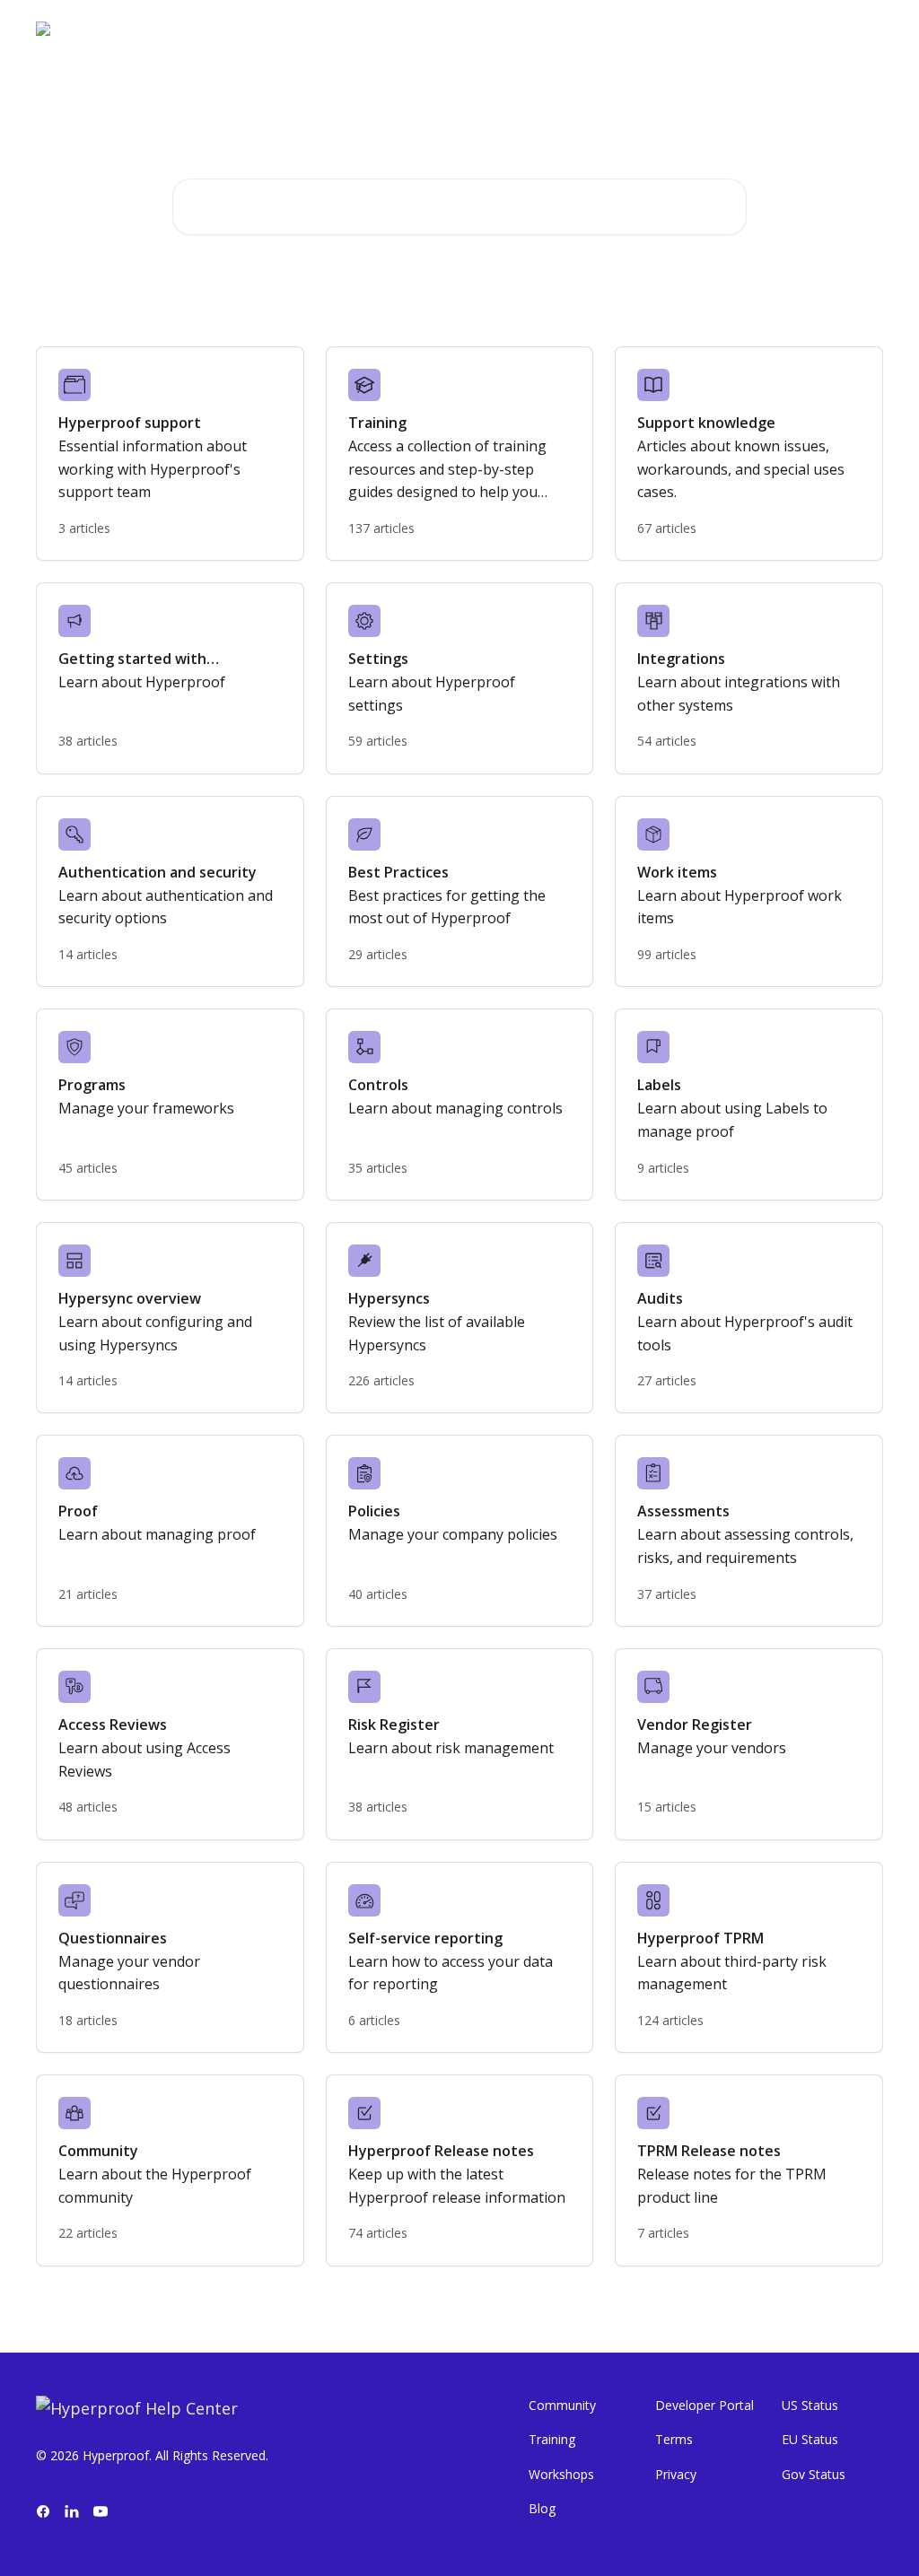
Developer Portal (705, 2405)
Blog (542, 2508)
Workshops (561, 2474)
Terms (674, 2439)
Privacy (676, 2474)
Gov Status (814, 2474)
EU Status (810, 2439)
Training (552, 2439)
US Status (810, 2405)
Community (562, 2405)
